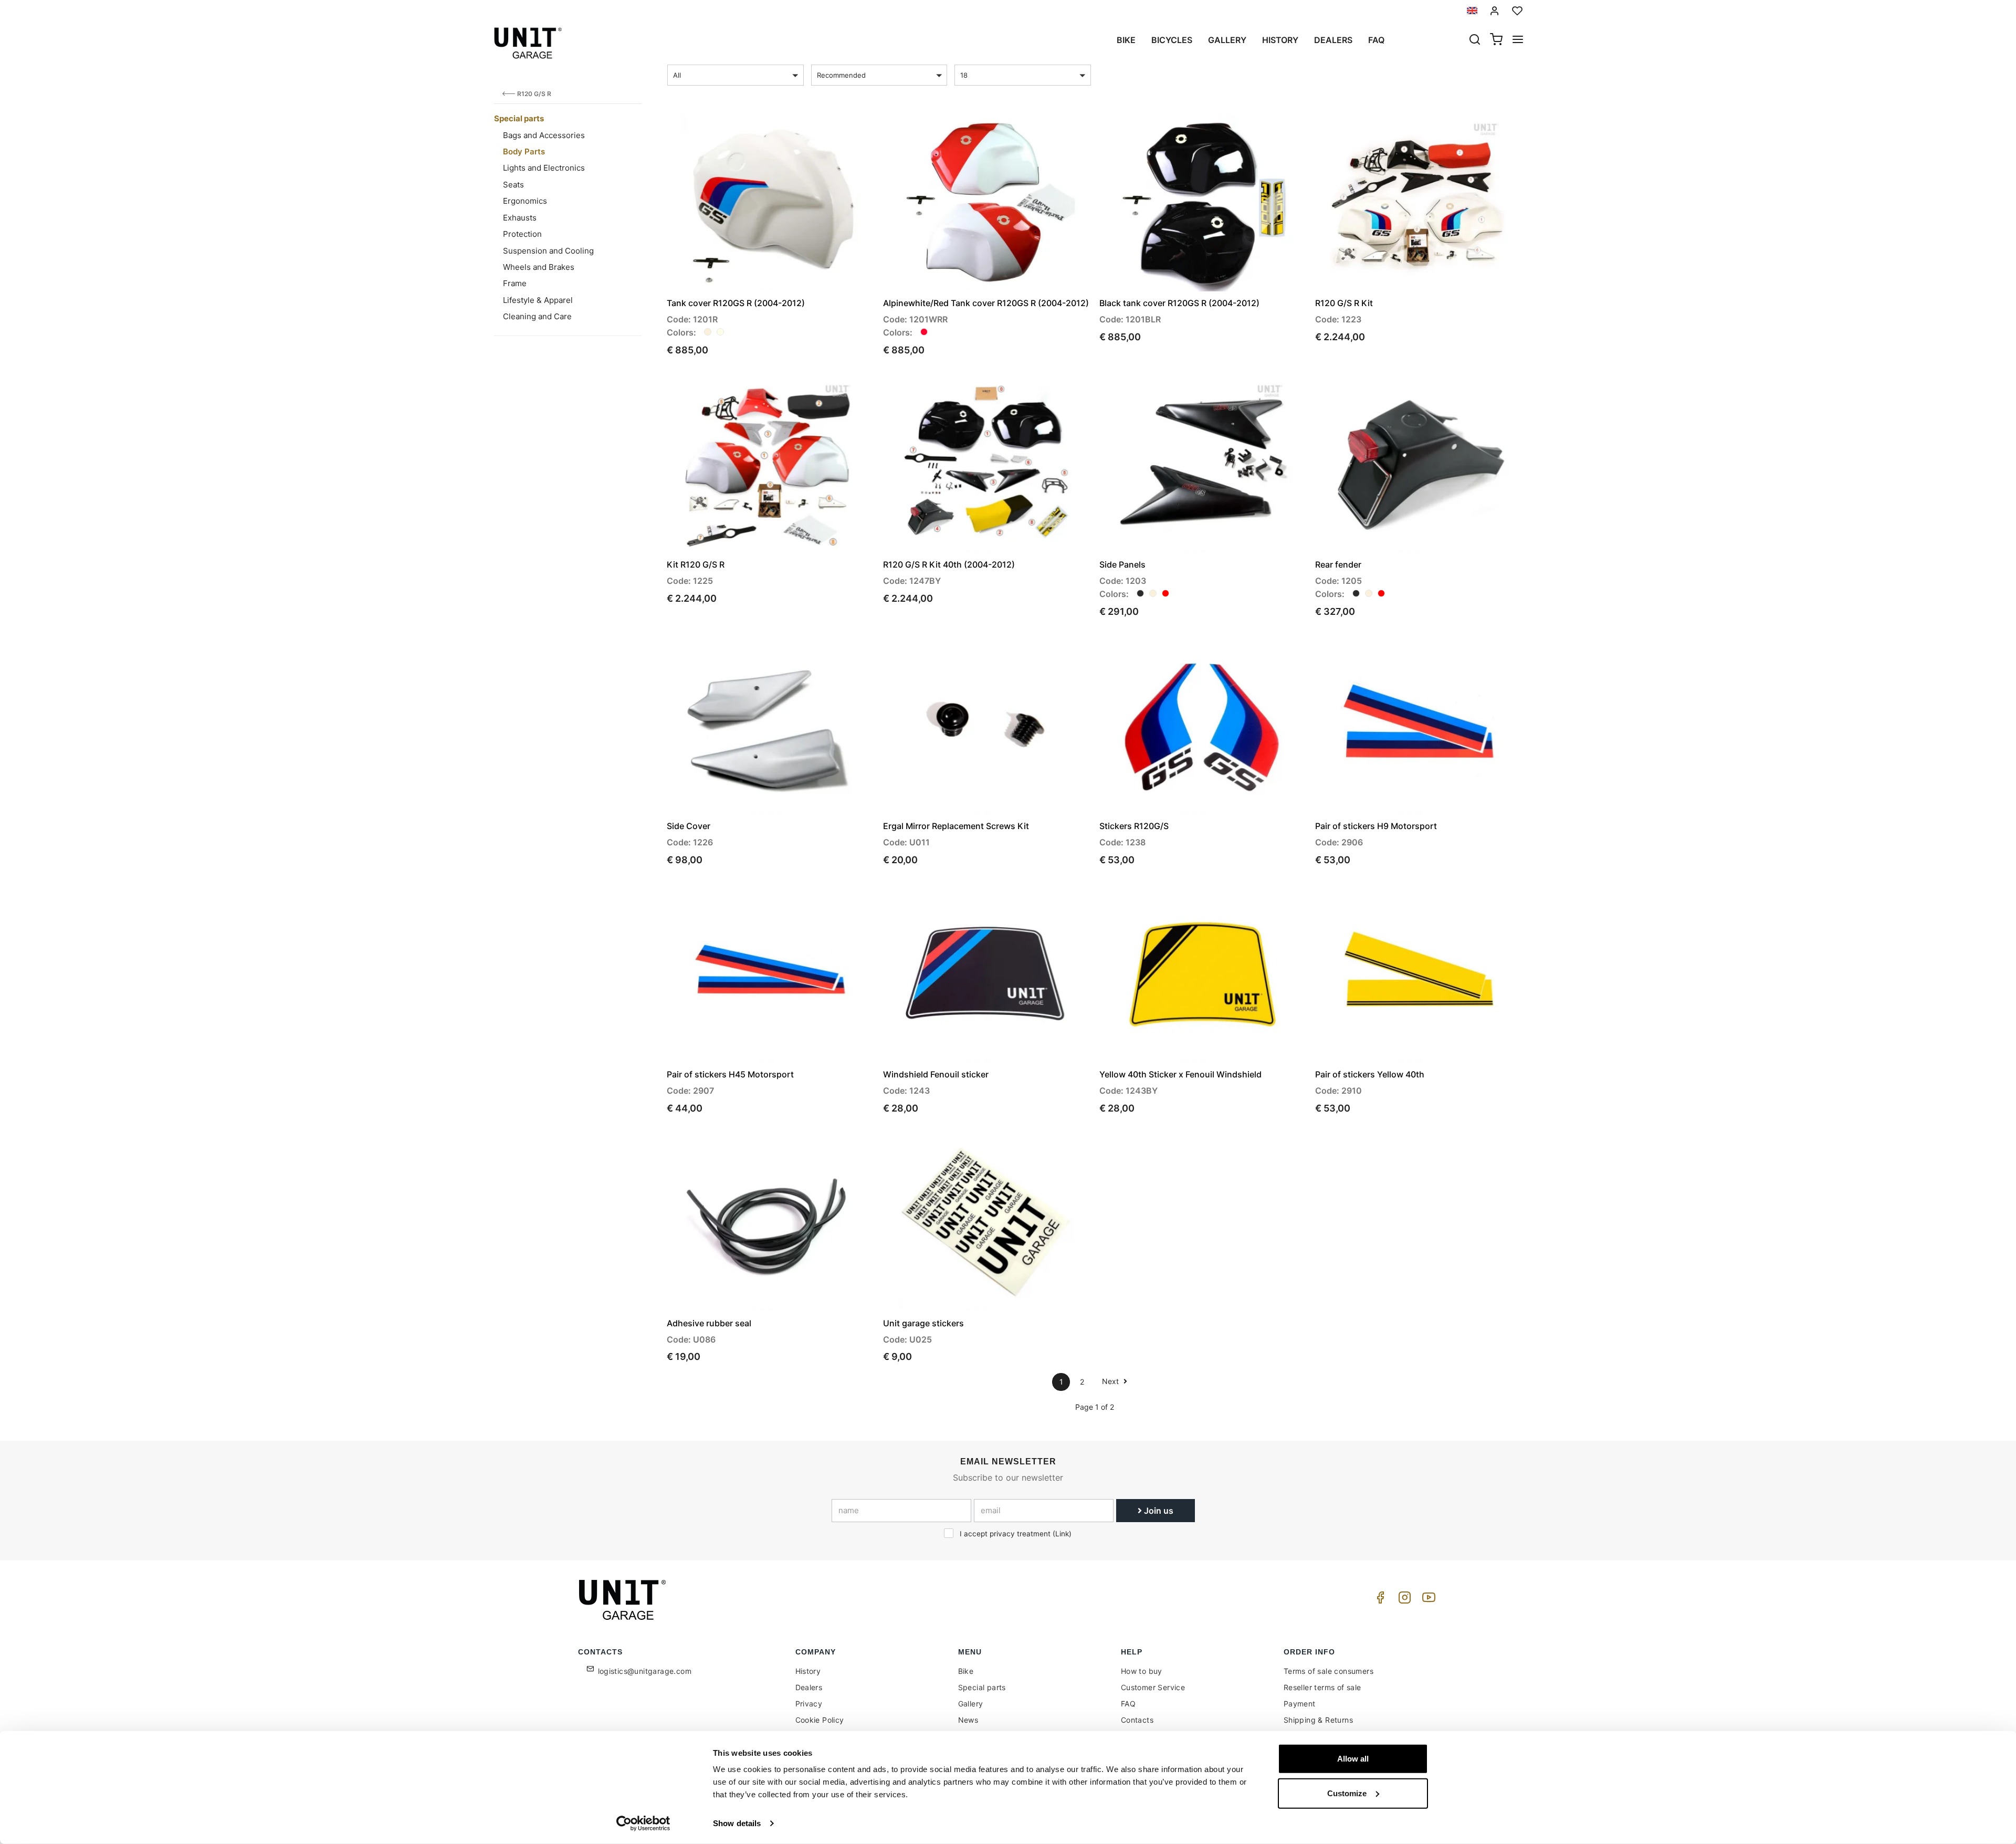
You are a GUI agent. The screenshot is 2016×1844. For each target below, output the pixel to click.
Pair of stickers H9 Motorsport (1376, 826)
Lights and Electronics (544, 168)
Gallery (1227, 40)
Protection (522, 234)
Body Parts (524, 151)
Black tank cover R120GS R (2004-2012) (1179, 303)
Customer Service (1153, 1687)
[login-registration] (1495, 11)
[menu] (1518, 40)
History (1280, 40)
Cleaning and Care (537, 316)
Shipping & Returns (1318, 1720)
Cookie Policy (820, 1720)
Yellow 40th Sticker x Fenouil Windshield (1180, 1074)
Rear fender (1338, 564)
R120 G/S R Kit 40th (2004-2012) (949, 564)
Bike (1126, 40)
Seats (513, 185)
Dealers (1333, 40)
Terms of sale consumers (1329, 1671)
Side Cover (689, 826)
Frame (515, 283)
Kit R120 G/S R (696, 564)
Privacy (809, 1704)
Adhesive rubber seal (709, 1323)
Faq (1376, 40)
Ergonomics (525, 201)
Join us (1158, 1511)
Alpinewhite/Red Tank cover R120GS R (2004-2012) (986, 303)
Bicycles (1172, 40)
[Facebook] (1379, 1600)
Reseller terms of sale (1322, 1687)
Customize (1347, 1793)
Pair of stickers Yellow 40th (1370, 1074)
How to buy (1142, 1671)
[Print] (836, 132)
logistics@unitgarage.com (645, 1671)
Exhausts (520, 218)
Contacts (1137, 1720)
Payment (1300, 1704)
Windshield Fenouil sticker (936, 1074)
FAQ (1128, 1704)
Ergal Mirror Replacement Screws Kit (956, 826)
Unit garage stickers (923, 1323)
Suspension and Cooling (548, 251)
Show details (737, 1823)
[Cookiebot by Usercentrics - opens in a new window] (643, 1824)
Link (1062, 1534)
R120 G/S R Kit (1344, 303)
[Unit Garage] (624, 1600)
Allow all (1353, 1759)
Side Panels (1122, 564)
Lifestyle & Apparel (538, 300)
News (968, 1720)
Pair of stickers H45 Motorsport (730, 1074)
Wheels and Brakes (539, 267)
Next (1111, 1381)
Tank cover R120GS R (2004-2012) (736, 303)
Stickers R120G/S (1134, 826)
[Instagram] (1403, 1600)
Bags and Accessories (544, 135)
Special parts (519, 118)
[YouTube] (1427, 1600)
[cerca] (1475, 40)
